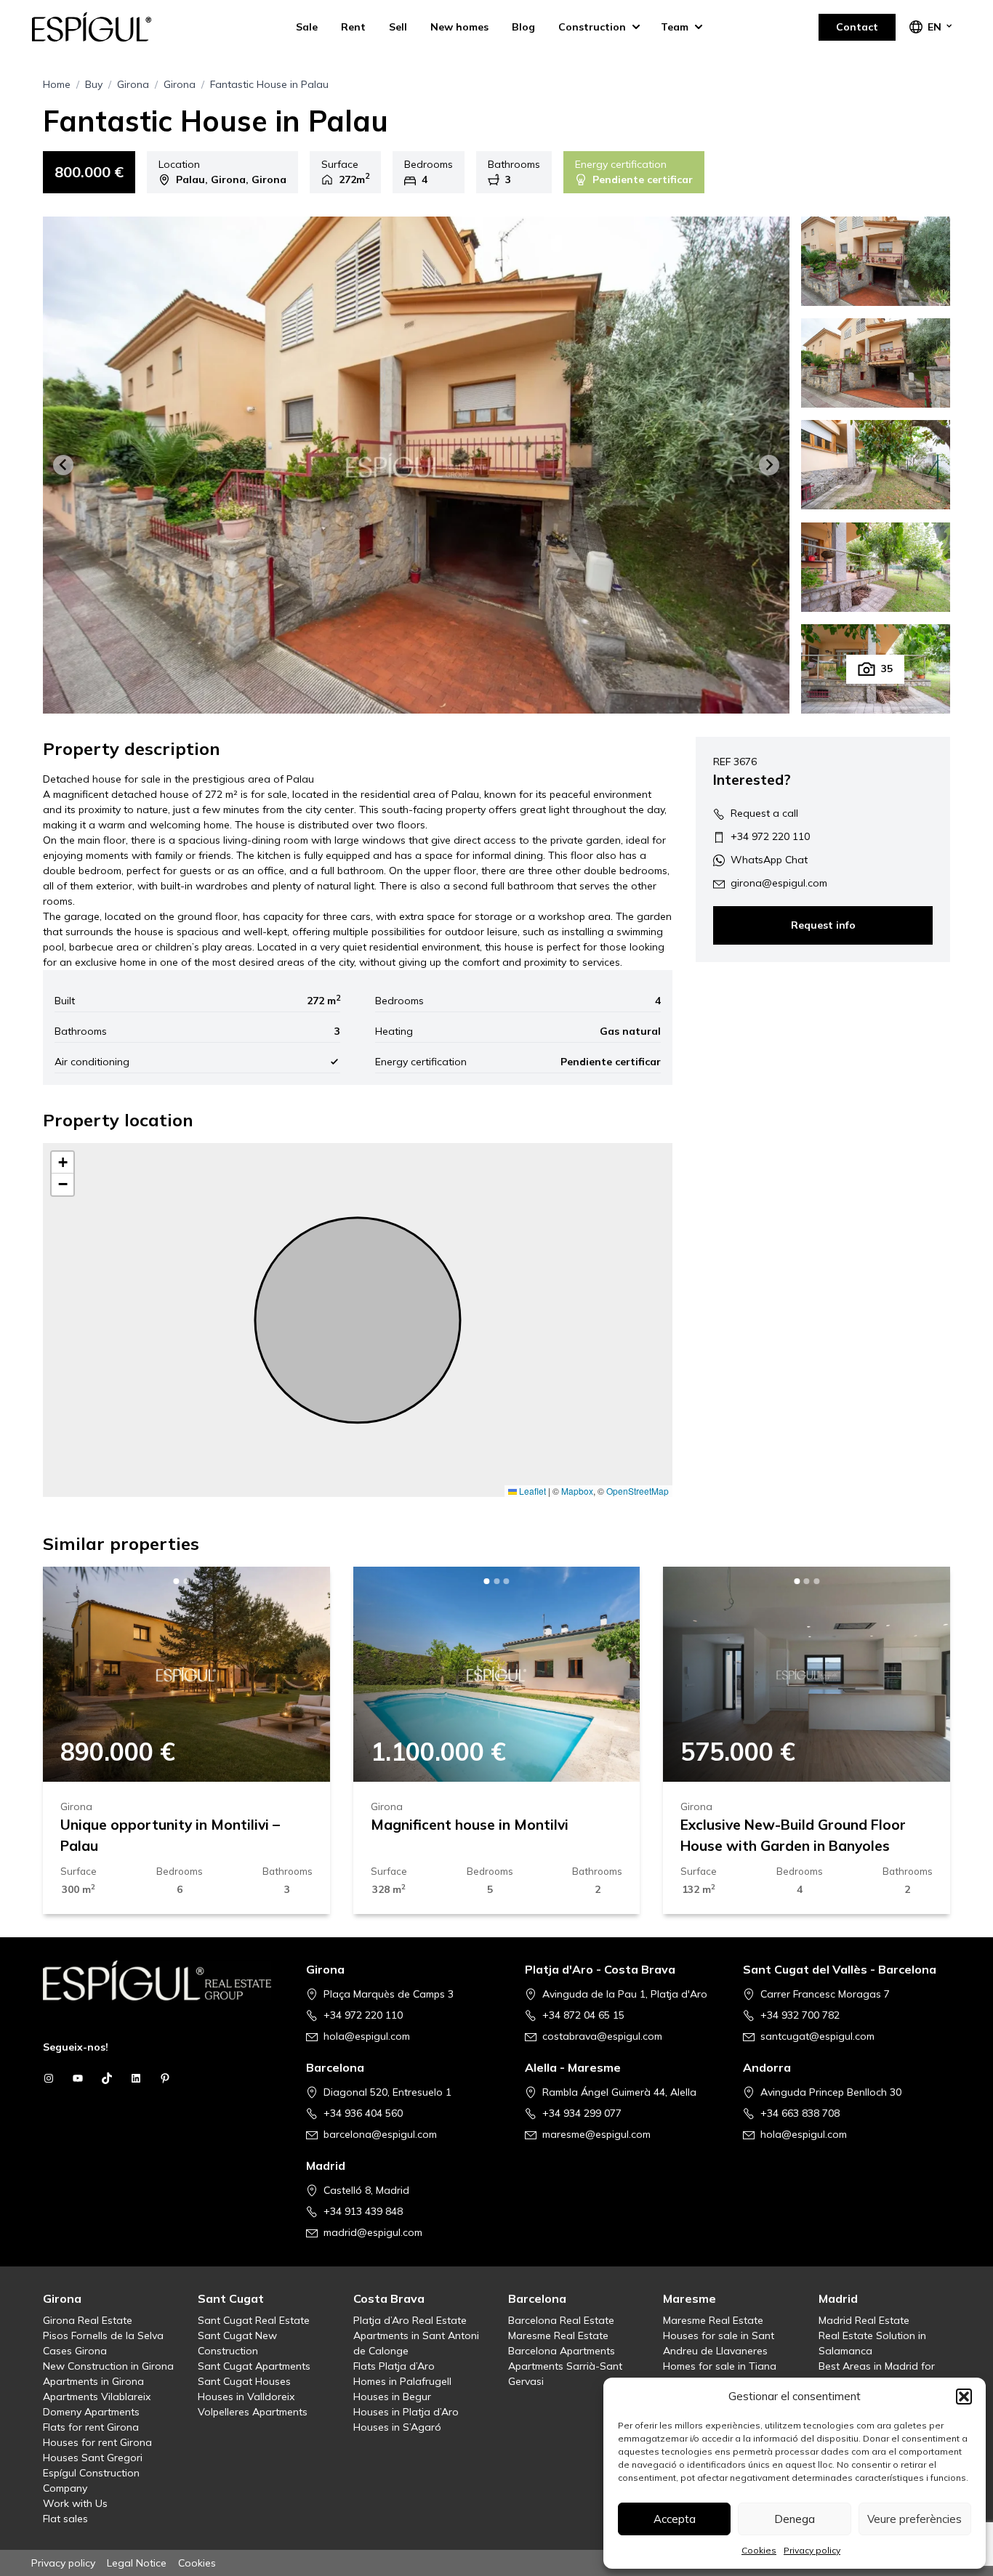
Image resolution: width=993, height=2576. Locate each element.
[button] (964, 2397)
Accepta (675, 2519)
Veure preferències (914, 2519)
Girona (133, 84)
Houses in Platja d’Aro (406, 2412)
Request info (823, 926)
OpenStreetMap (638, 1491)
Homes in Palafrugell (402, 2381)
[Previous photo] (78, 1674)
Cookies (759, 2550)
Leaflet (531, 1491)
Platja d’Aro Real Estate (410, 2320)
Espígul (104, 27)
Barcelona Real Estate (561, 2320)
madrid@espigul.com (373, 2232)
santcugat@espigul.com (817, 2036)
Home (57, 84)
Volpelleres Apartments (253, 2412)
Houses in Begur (392, 2397)
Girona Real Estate (88, 2320)
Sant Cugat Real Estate (254, 2320)
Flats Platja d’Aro (394, 2366)
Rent (353, 27)
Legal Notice (137, 2563)
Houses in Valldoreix (246, 2397)
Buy (94, 84)
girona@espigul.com (779, 883)
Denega (795, 2519)
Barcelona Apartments (562, 2351)
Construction (592, 27)
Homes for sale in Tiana (720, 2366)
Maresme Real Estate (558, 2335)
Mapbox (577, 1491)
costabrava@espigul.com (602, 2036)
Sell (398, 27)
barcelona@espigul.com (380, 2134)
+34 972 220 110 (770, 836)
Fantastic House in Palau (269, 84)
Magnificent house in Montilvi (470, 1825)
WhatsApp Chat (769, 860)
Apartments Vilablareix (97, 2397)
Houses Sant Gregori (93, 2458)
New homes (459, 27)
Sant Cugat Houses (244, 2381)
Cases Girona (75, 2351)
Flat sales (65, 2519)
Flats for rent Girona (91, 2427)
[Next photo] (295, 1674)
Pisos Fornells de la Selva (103, 2335)
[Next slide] (769, 465)
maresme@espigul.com (596, 2134)
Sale (307, 27)
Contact (857, 27)
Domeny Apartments (91, 2412)
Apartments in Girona (93, 2381)
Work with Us (75, 2503)
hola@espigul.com (367, 2036)
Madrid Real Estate (864, 2320)
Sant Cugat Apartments (254, 2366)
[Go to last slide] (63, 465)
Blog (523, 27)
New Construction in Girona (108, 2366)
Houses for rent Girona (97, 2442)
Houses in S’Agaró (397, 2427)
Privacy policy (812, 2550)
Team (675, 27)
